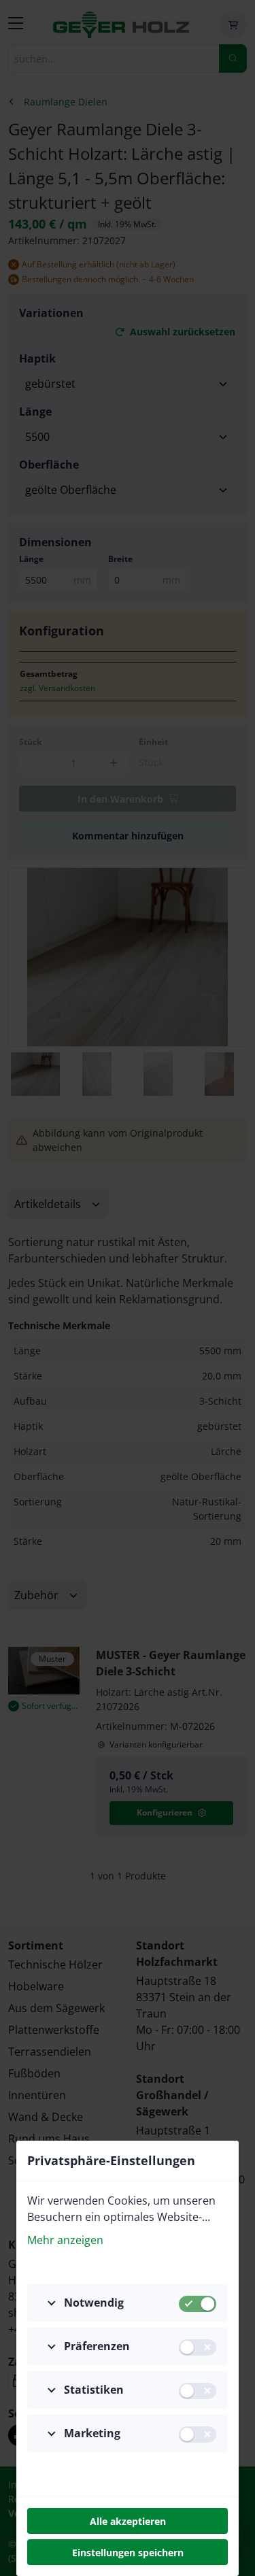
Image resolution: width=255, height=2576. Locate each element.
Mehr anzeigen (65, 2240)
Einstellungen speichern (128, 2553)
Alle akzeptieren (128, 2521)
